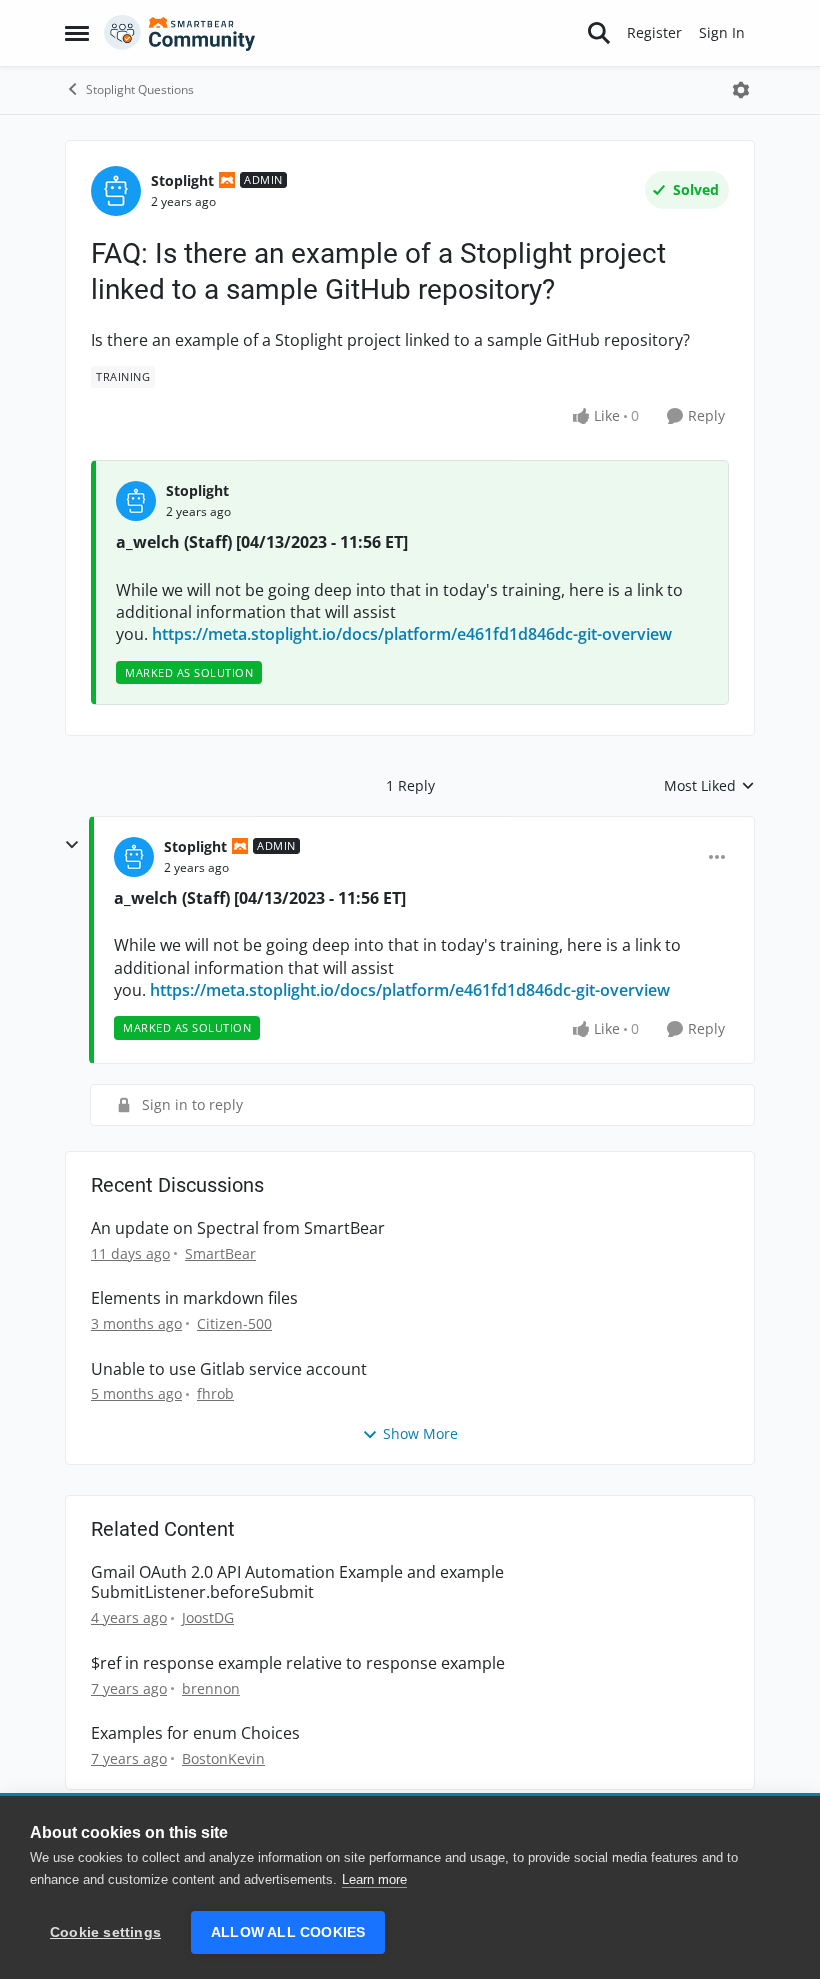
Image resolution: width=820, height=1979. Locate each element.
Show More (420, 1433)
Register (654, 32)
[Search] (599, 33)
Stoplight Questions (140, 89)
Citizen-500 (234, 1323)
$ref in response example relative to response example (298, 1663)
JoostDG (208, 1617)
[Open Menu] (741, 90)
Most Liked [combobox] (709, 786)
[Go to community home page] (180, 33)
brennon (211, 1688)
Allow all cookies (288, 1932)
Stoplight (182, 180)
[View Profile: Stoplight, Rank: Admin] (116, 191)
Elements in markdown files (194, 1298)
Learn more (374, 1879)
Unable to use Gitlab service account (229, 1369)
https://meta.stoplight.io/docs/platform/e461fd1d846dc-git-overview (412, 634)
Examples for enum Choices (195, 1733)
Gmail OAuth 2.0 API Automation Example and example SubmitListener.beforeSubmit (297, 1583)
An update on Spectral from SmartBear (238, 1228)
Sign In (722, 32)
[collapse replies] (72, 845)
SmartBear (220, 1253)
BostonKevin (223, 1758)
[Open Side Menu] (77, 33)
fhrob (215, 1393)
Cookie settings (105, 1932)
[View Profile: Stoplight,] (136, 501)
